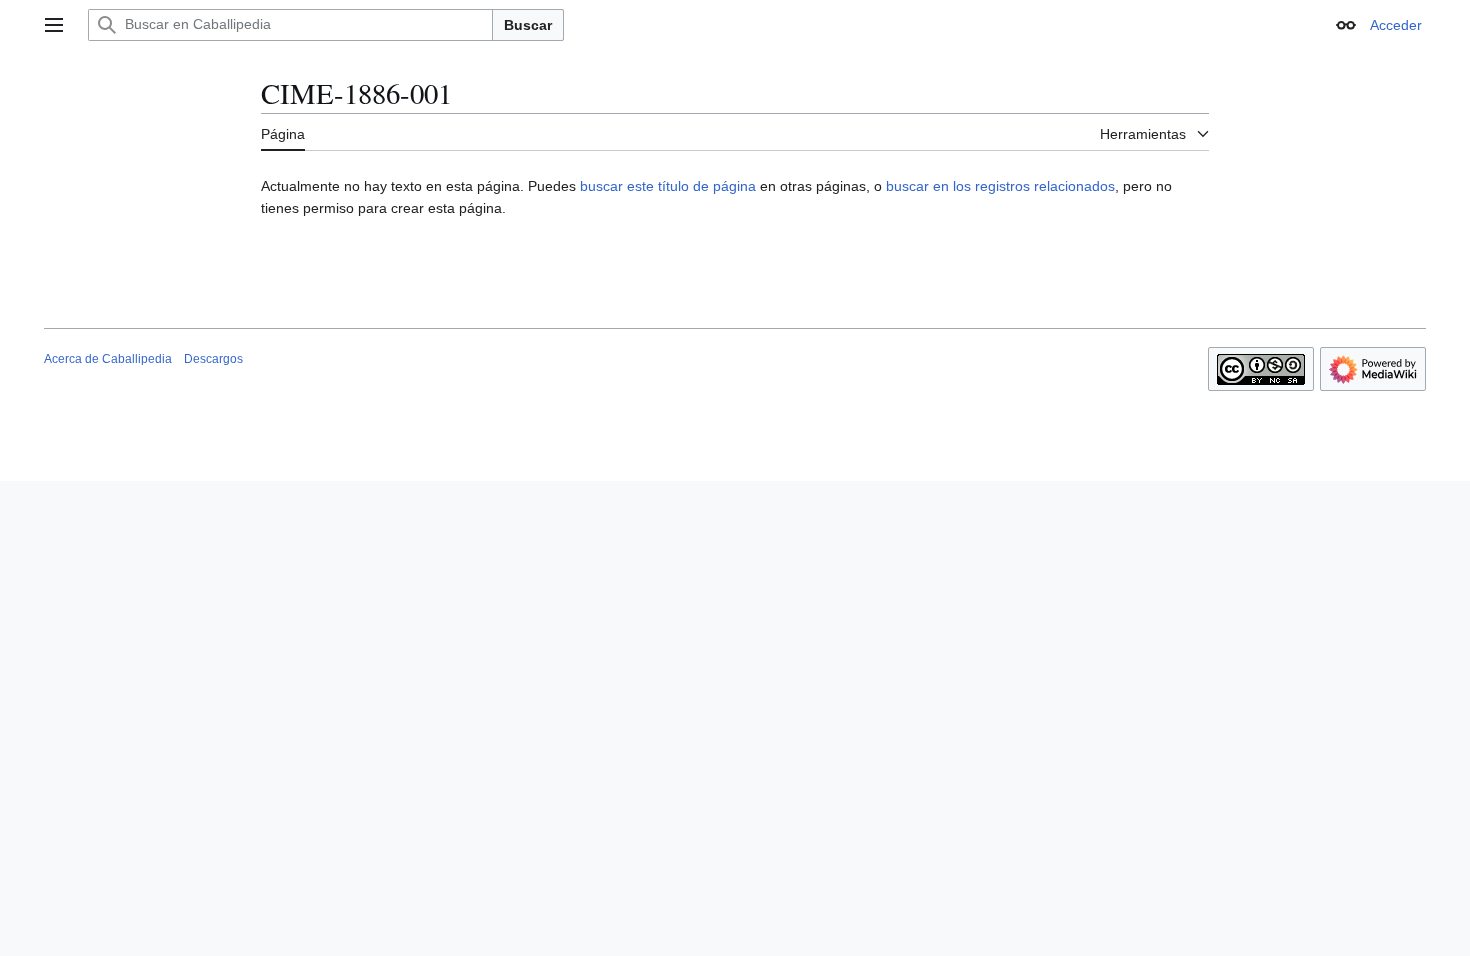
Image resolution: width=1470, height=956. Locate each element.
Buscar (528, 25)
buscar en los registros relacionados (1000, 186)
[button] (54, 25)
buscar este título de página (668, 186)
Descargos (213, 359)
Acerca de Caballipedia (108, 359)
